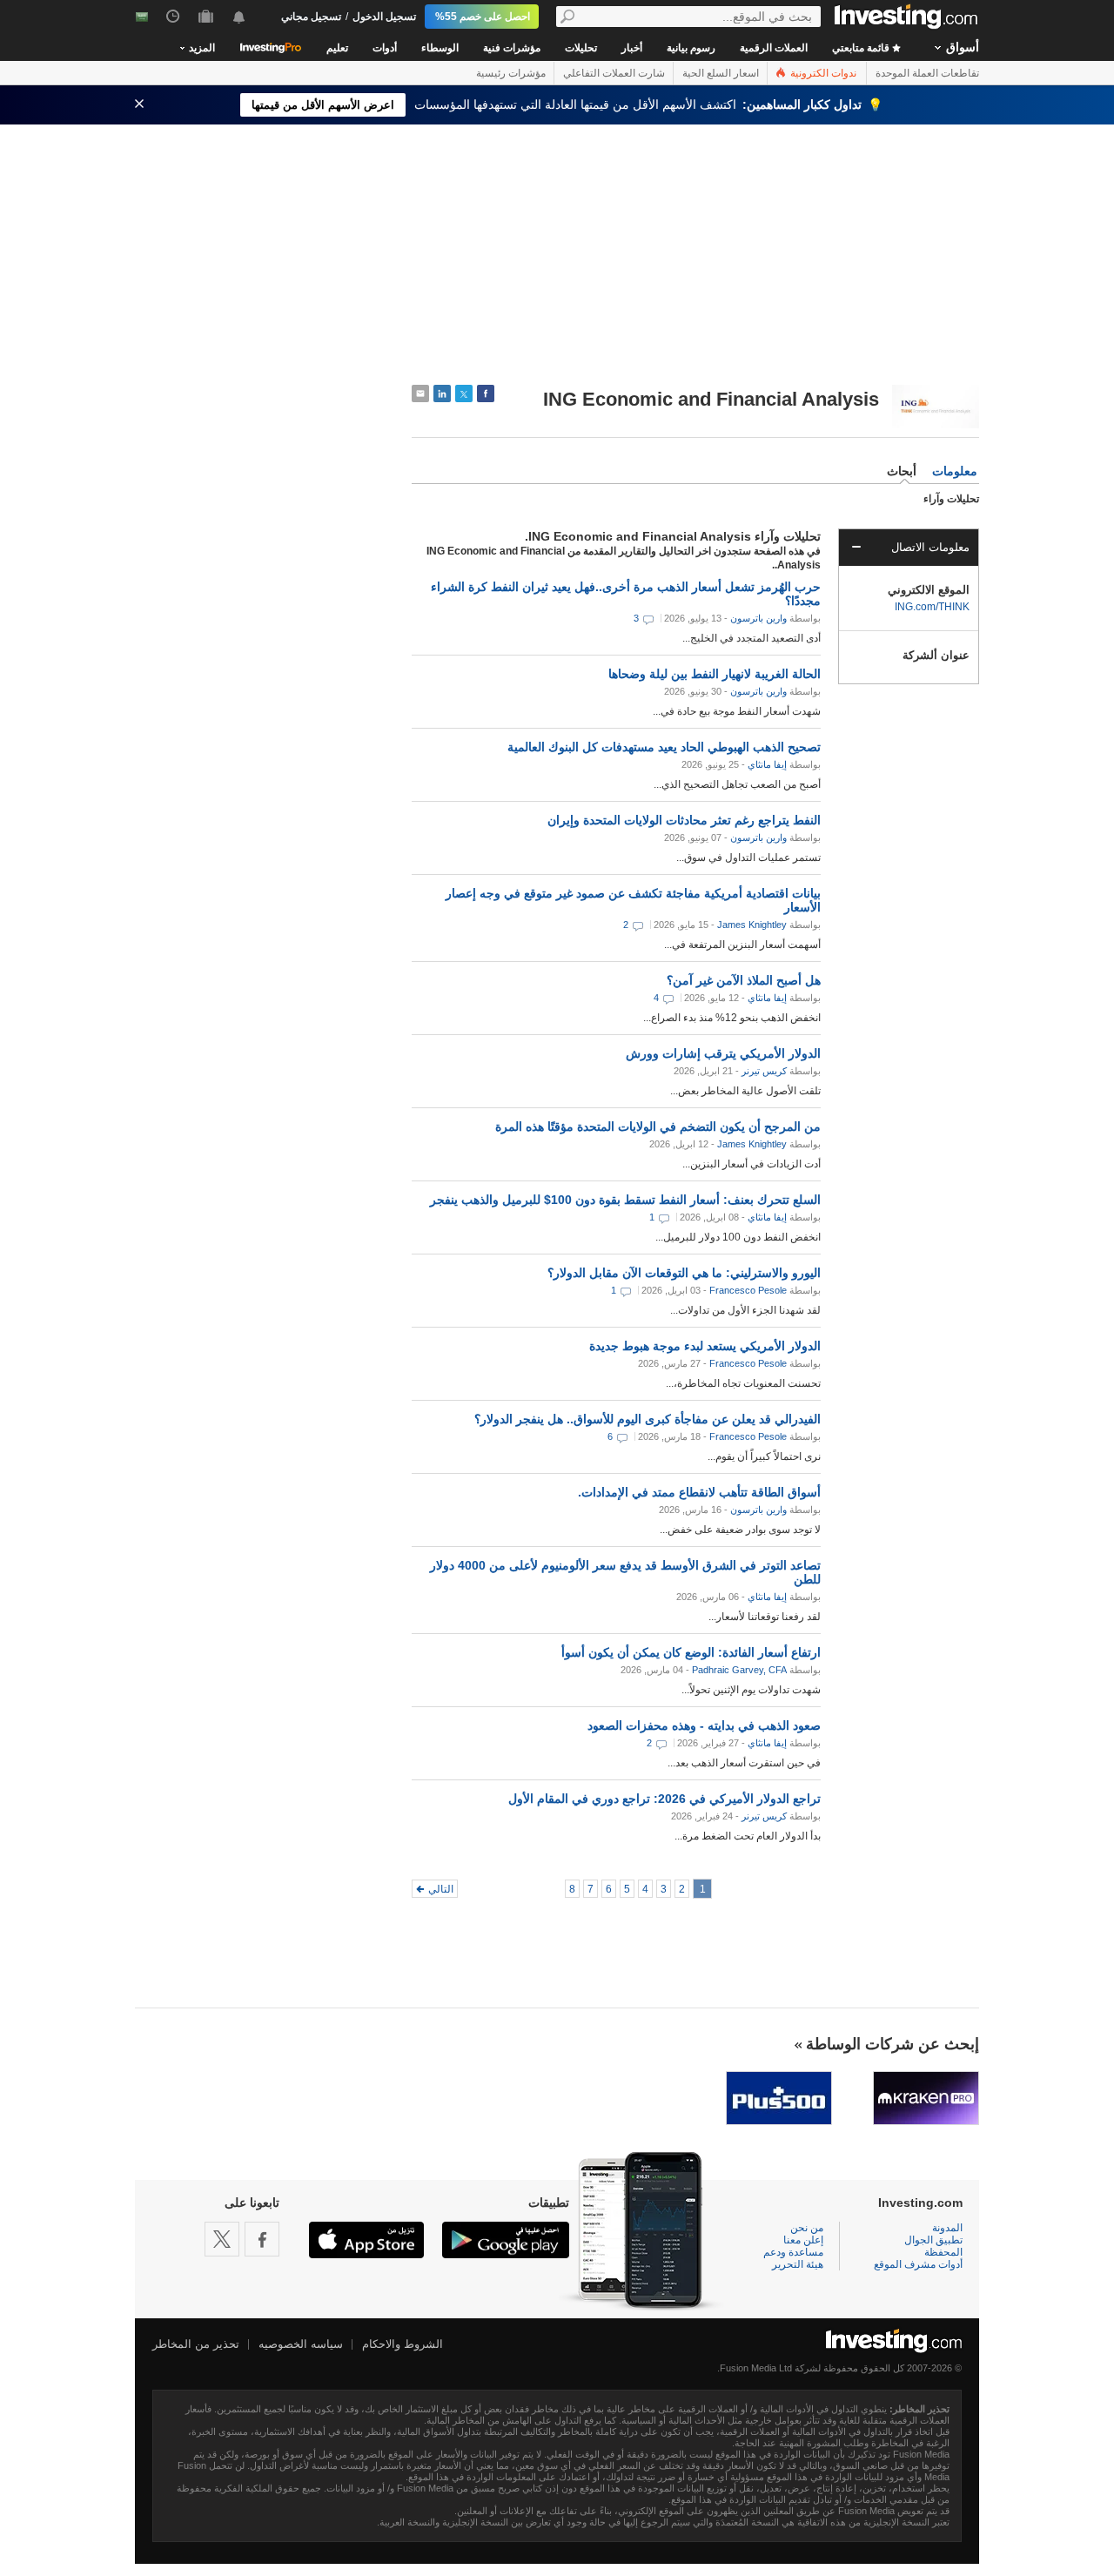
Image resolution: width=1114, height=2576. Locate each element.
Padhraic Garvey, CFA (739, 1670)
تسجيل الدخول (384, 17)
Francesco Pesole (748, 1290)
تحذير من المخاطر (196, 2344)
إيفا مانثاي (767, 764)
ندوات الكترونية (822, 73)
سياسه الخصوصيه (301, 2344)
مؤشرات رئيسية (511, 73)
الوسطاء (440, 48)
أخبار (632, 48)
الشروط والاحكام (403, 2344)
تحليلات (581, 48)
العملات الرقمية (774, 48)
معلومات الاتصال (930, 547)
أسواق (963, 47)
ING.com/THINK (932, 607)
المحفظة (943, 2252)
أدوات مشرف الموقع (918, 2264)
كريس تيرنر (764, 1071)
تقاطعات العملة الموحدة (927, 73)
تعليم (337, 48)
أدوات (385, 48)
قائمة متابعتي (862, 48)
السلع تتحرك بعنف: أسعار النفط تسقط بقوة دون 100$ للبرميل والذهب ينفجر (625, 1200)
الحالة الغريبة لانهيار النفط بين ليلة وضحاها (715, 674)
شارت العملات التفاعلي (614, 73)
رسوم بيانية (691, 48)
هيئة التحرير (798, 2264)
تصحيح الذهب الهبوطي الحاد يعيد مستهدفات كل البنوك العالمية (664, 747)
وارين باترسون (758, 618)
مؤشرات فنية (512, 48)
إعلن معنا (803, 2240)
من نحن (807, 2228)
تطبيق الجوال (933, 2240)
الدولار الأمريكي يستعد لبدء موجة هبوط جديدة (705, 1346)
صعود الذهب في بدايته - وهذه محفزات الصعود (704, 1725)
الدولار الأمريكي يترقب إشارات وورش (723, 1053)
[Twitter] (222, 2239)
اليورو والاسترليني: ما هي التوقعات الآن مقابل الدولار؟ (684, 1273)
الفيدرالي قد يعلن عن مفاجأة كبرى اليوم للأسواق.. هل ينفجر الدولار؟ (648, 1419)
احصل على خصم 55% (483, 17)
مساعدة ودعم (793, 2252)
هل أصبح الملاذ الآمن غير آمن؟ (744, 980)
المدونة (947, 2228)
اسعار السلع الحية (721, 73)
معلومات (955, 471)
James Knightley (752, 925)
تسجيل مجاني (311, 17)
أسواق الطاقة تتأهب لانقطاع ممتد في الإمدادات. (699, 1492)
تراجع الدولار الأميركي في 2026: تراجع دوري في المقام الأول (664, 1799)
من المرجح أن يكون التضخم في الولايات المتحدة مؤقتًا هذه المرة (658, 1127)
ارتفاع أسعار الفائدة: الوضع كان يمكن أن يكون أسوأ (691, 1652)
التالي (441, 1889)
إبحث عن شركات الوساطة (893, 2044)
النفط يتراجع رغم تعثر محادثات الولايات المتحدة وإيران (684, 820)
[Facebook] (262, 2239)
